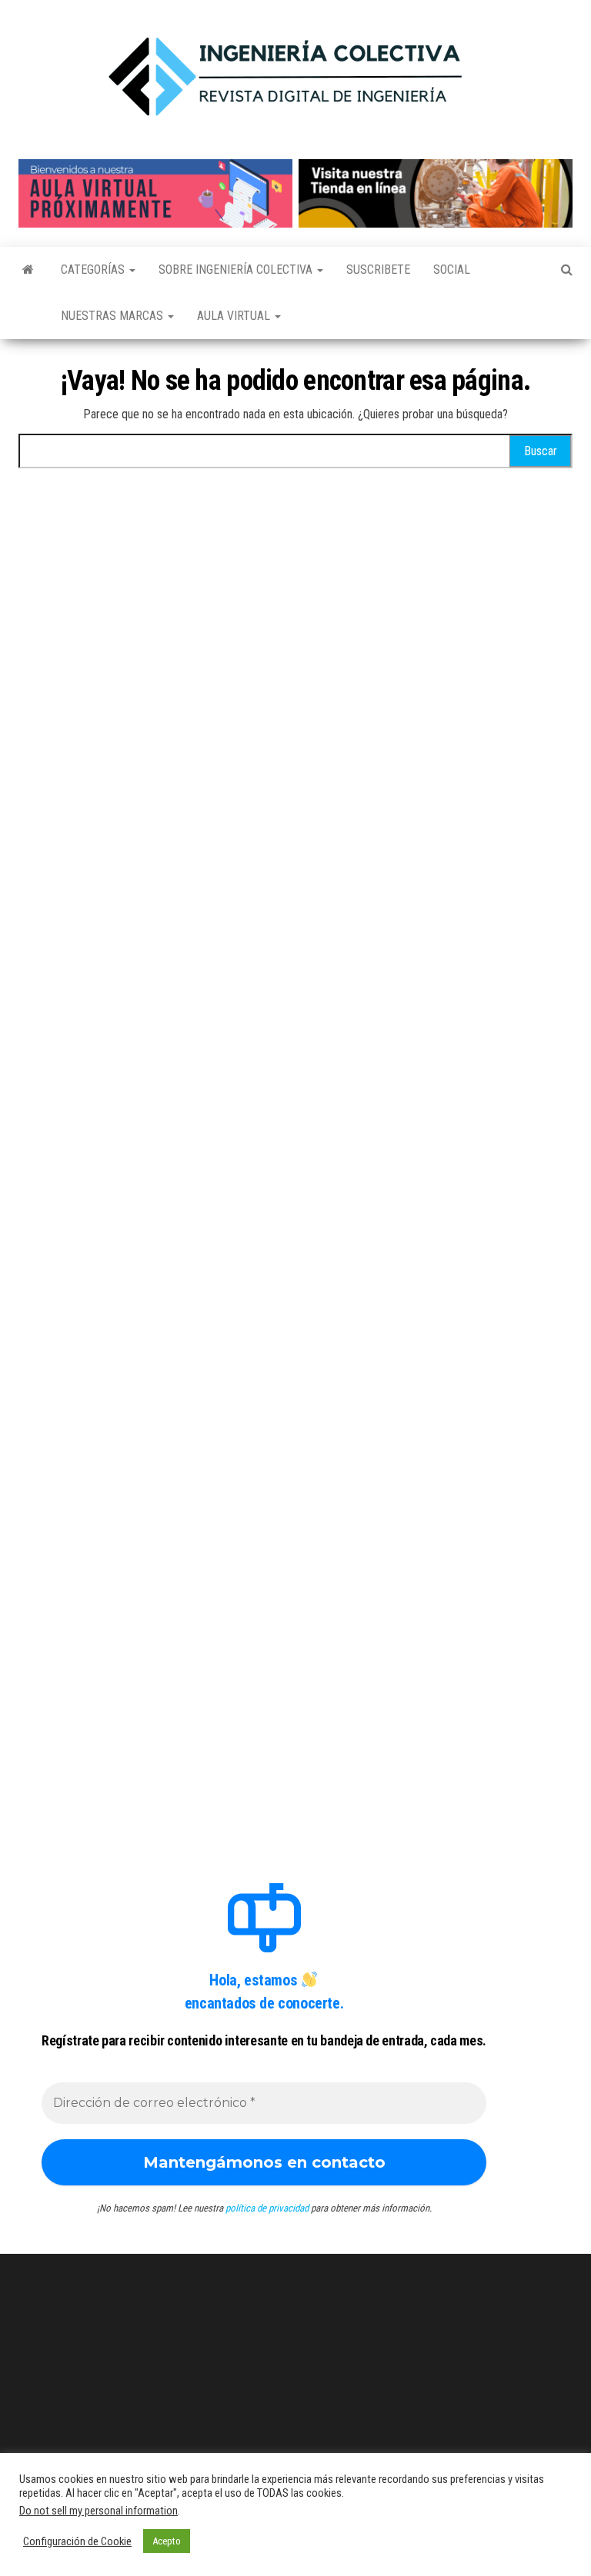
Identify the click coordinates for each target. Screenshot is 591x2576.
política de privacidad (267, 2208)
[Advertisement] (264, 630)
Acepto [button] (167, 2541)
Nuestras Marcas (114, 316)
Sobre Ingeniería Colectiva (237, 270)
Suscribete (378, 270)
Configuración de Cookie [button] (77, 2541)
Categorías (94, 270)
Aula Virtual (235, 316)
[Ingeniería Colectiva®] (28, 270)
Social (452, 270)
